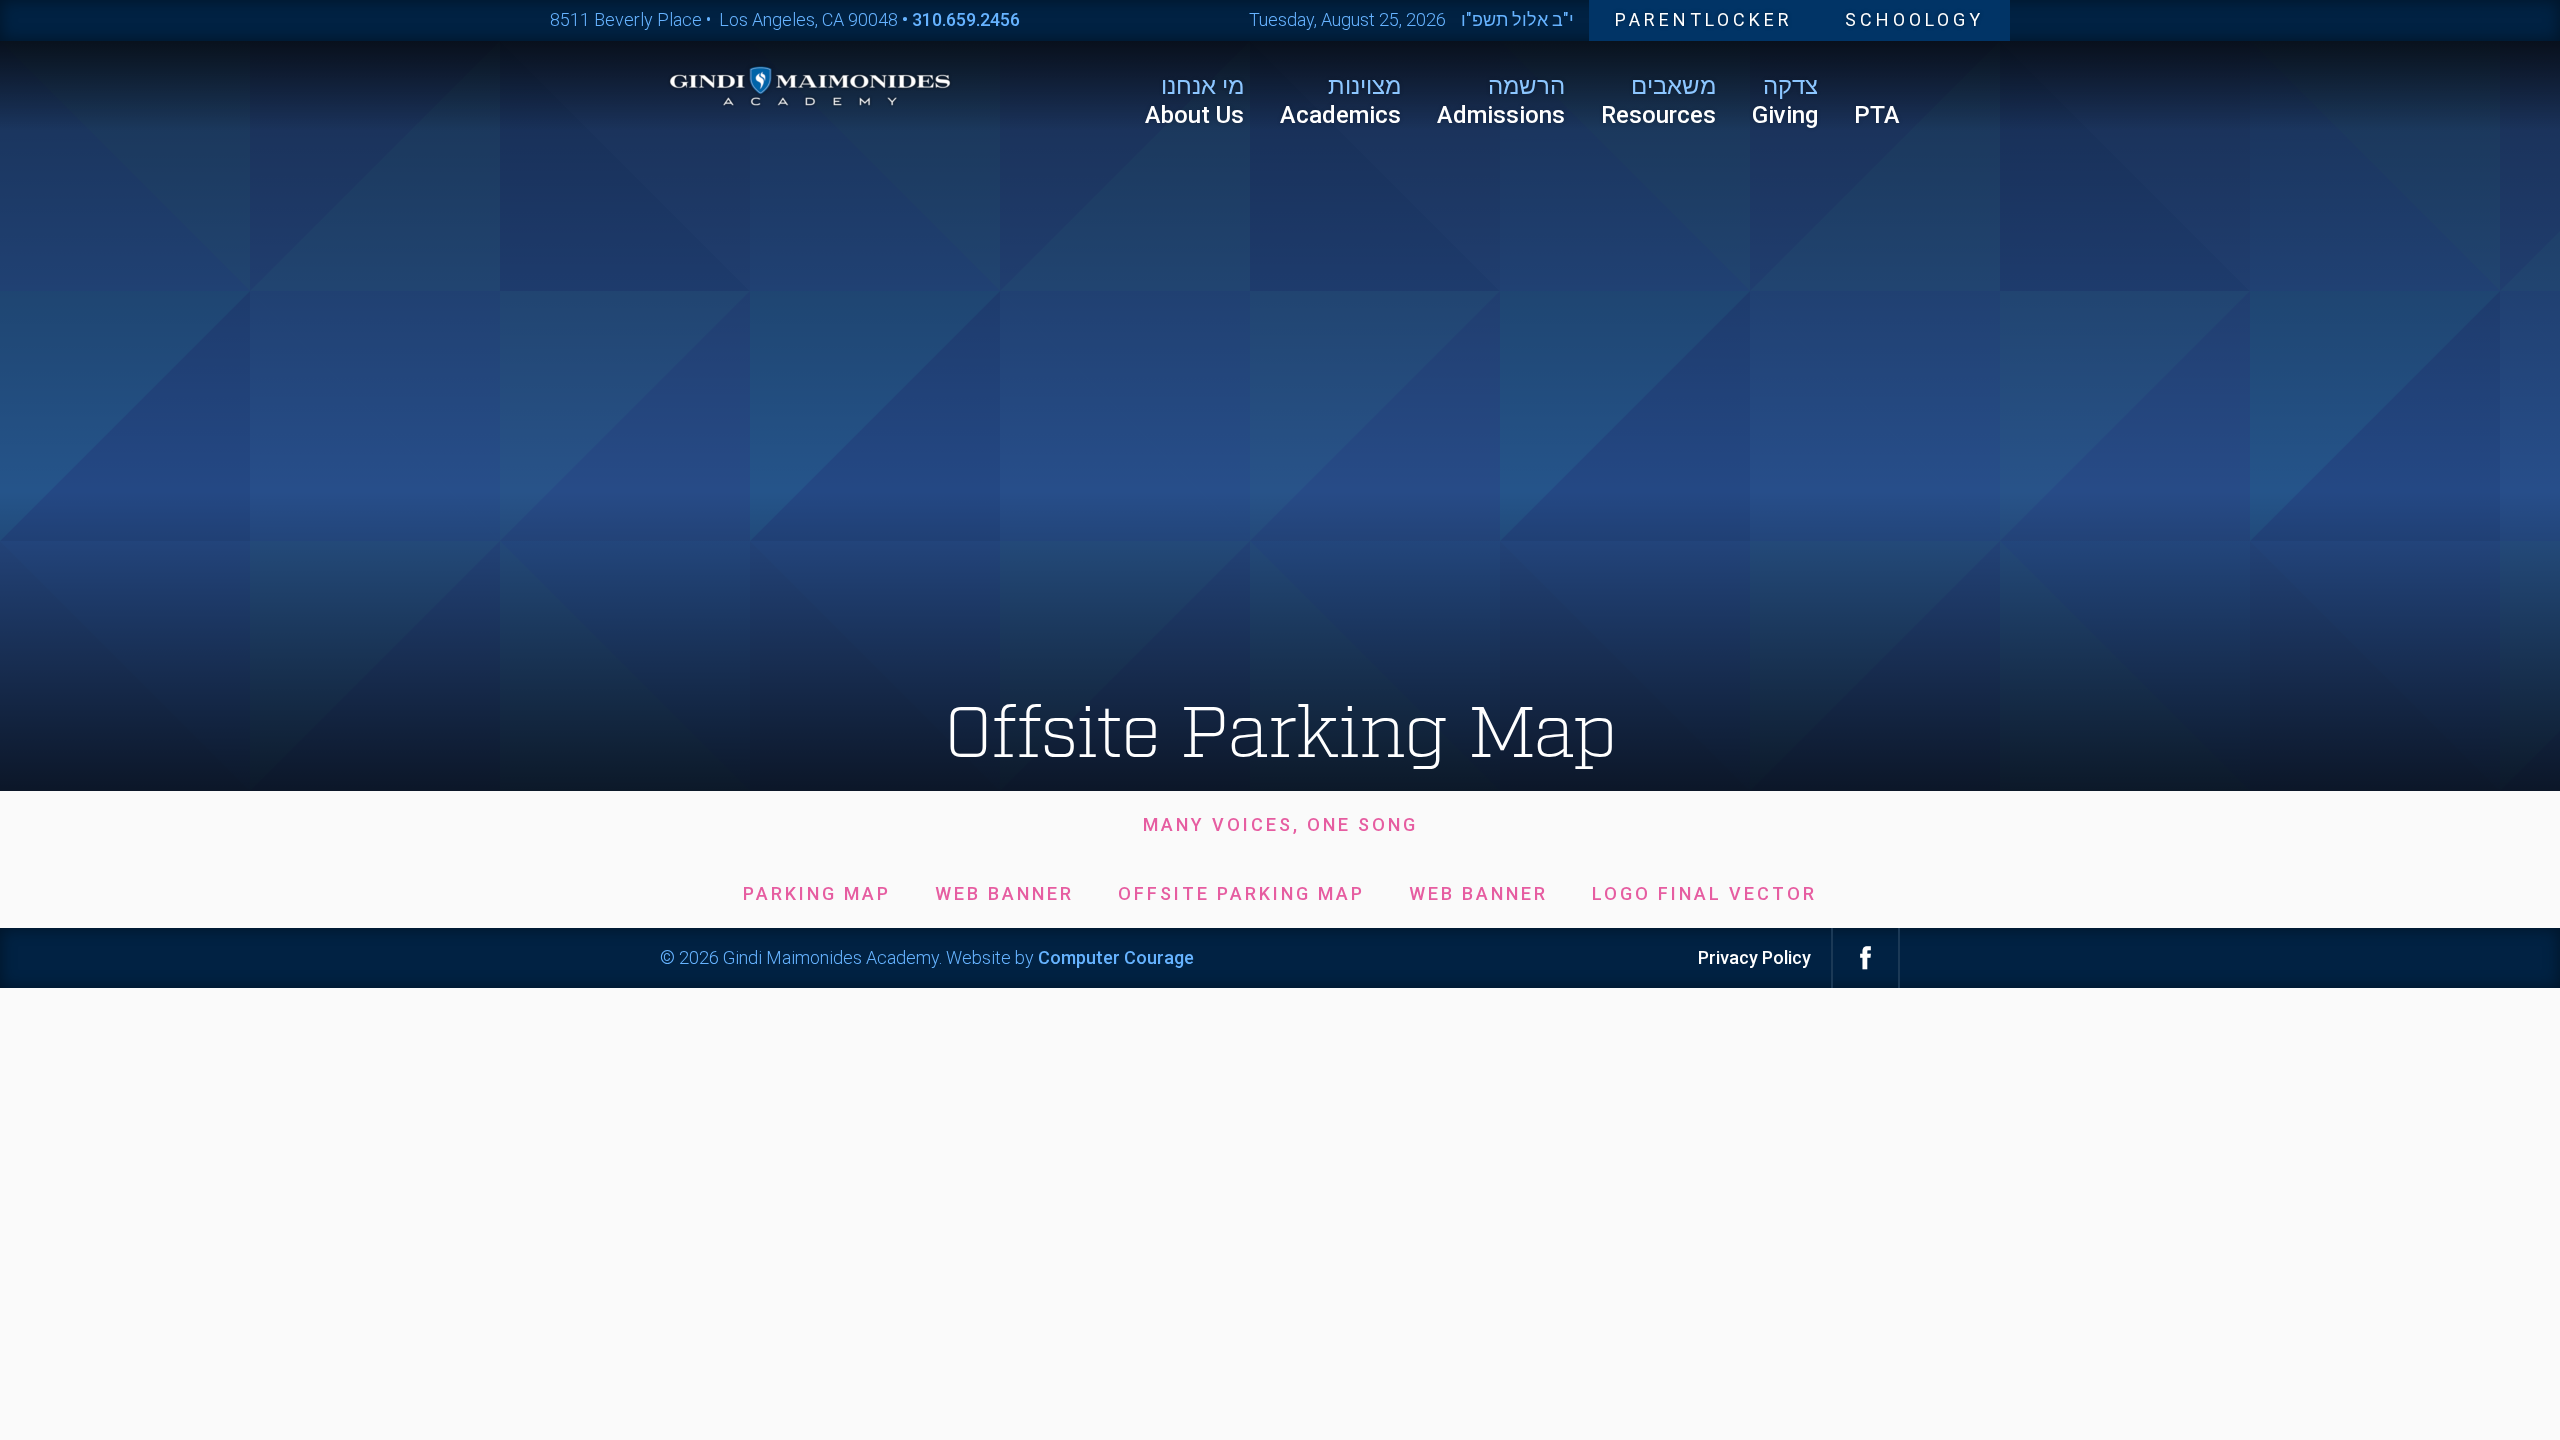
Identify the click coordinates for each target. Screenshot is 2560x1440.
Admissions (1501, 100)
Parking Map (817, 893)
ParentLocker (1704, 19)
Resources (1658, 100)
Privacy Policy (1754, 957)
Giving (1785, 100)
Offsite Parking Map (1241, 893)
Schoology (1914, 19)
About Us (1194, 100)
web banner (1004, 893)
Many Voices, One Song (1280, 824)
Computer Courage (1116, 957)
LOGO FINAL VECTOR (1704, 893)
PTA (1877, 115)
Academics (1340, 100)
